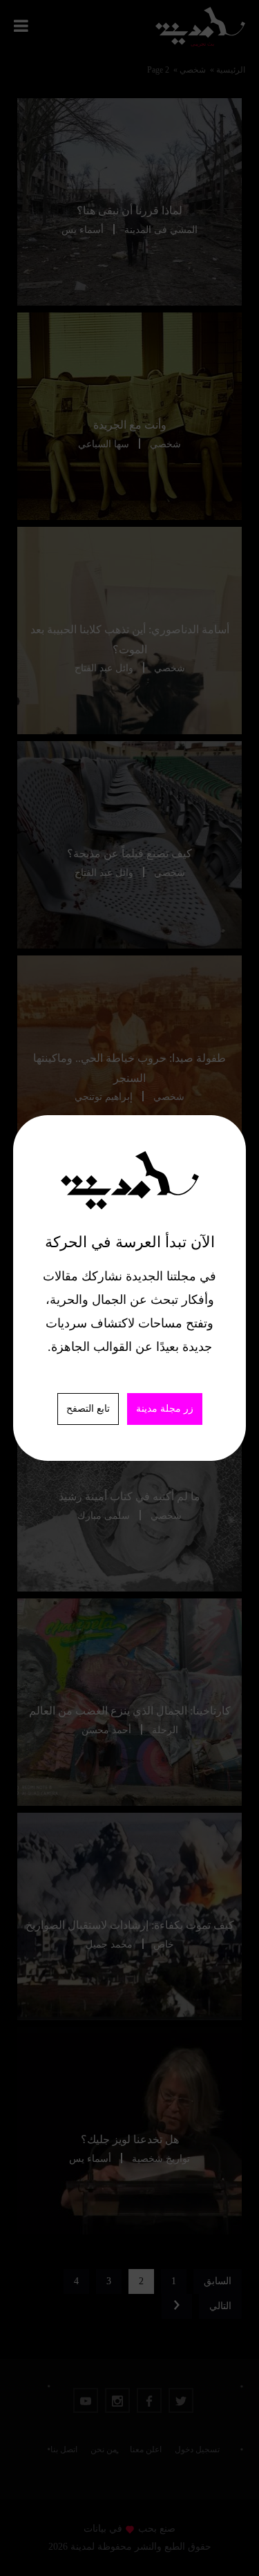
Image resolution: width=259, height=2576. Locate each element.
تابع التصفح (88, 1409)
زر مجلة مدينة (165, 1409)
